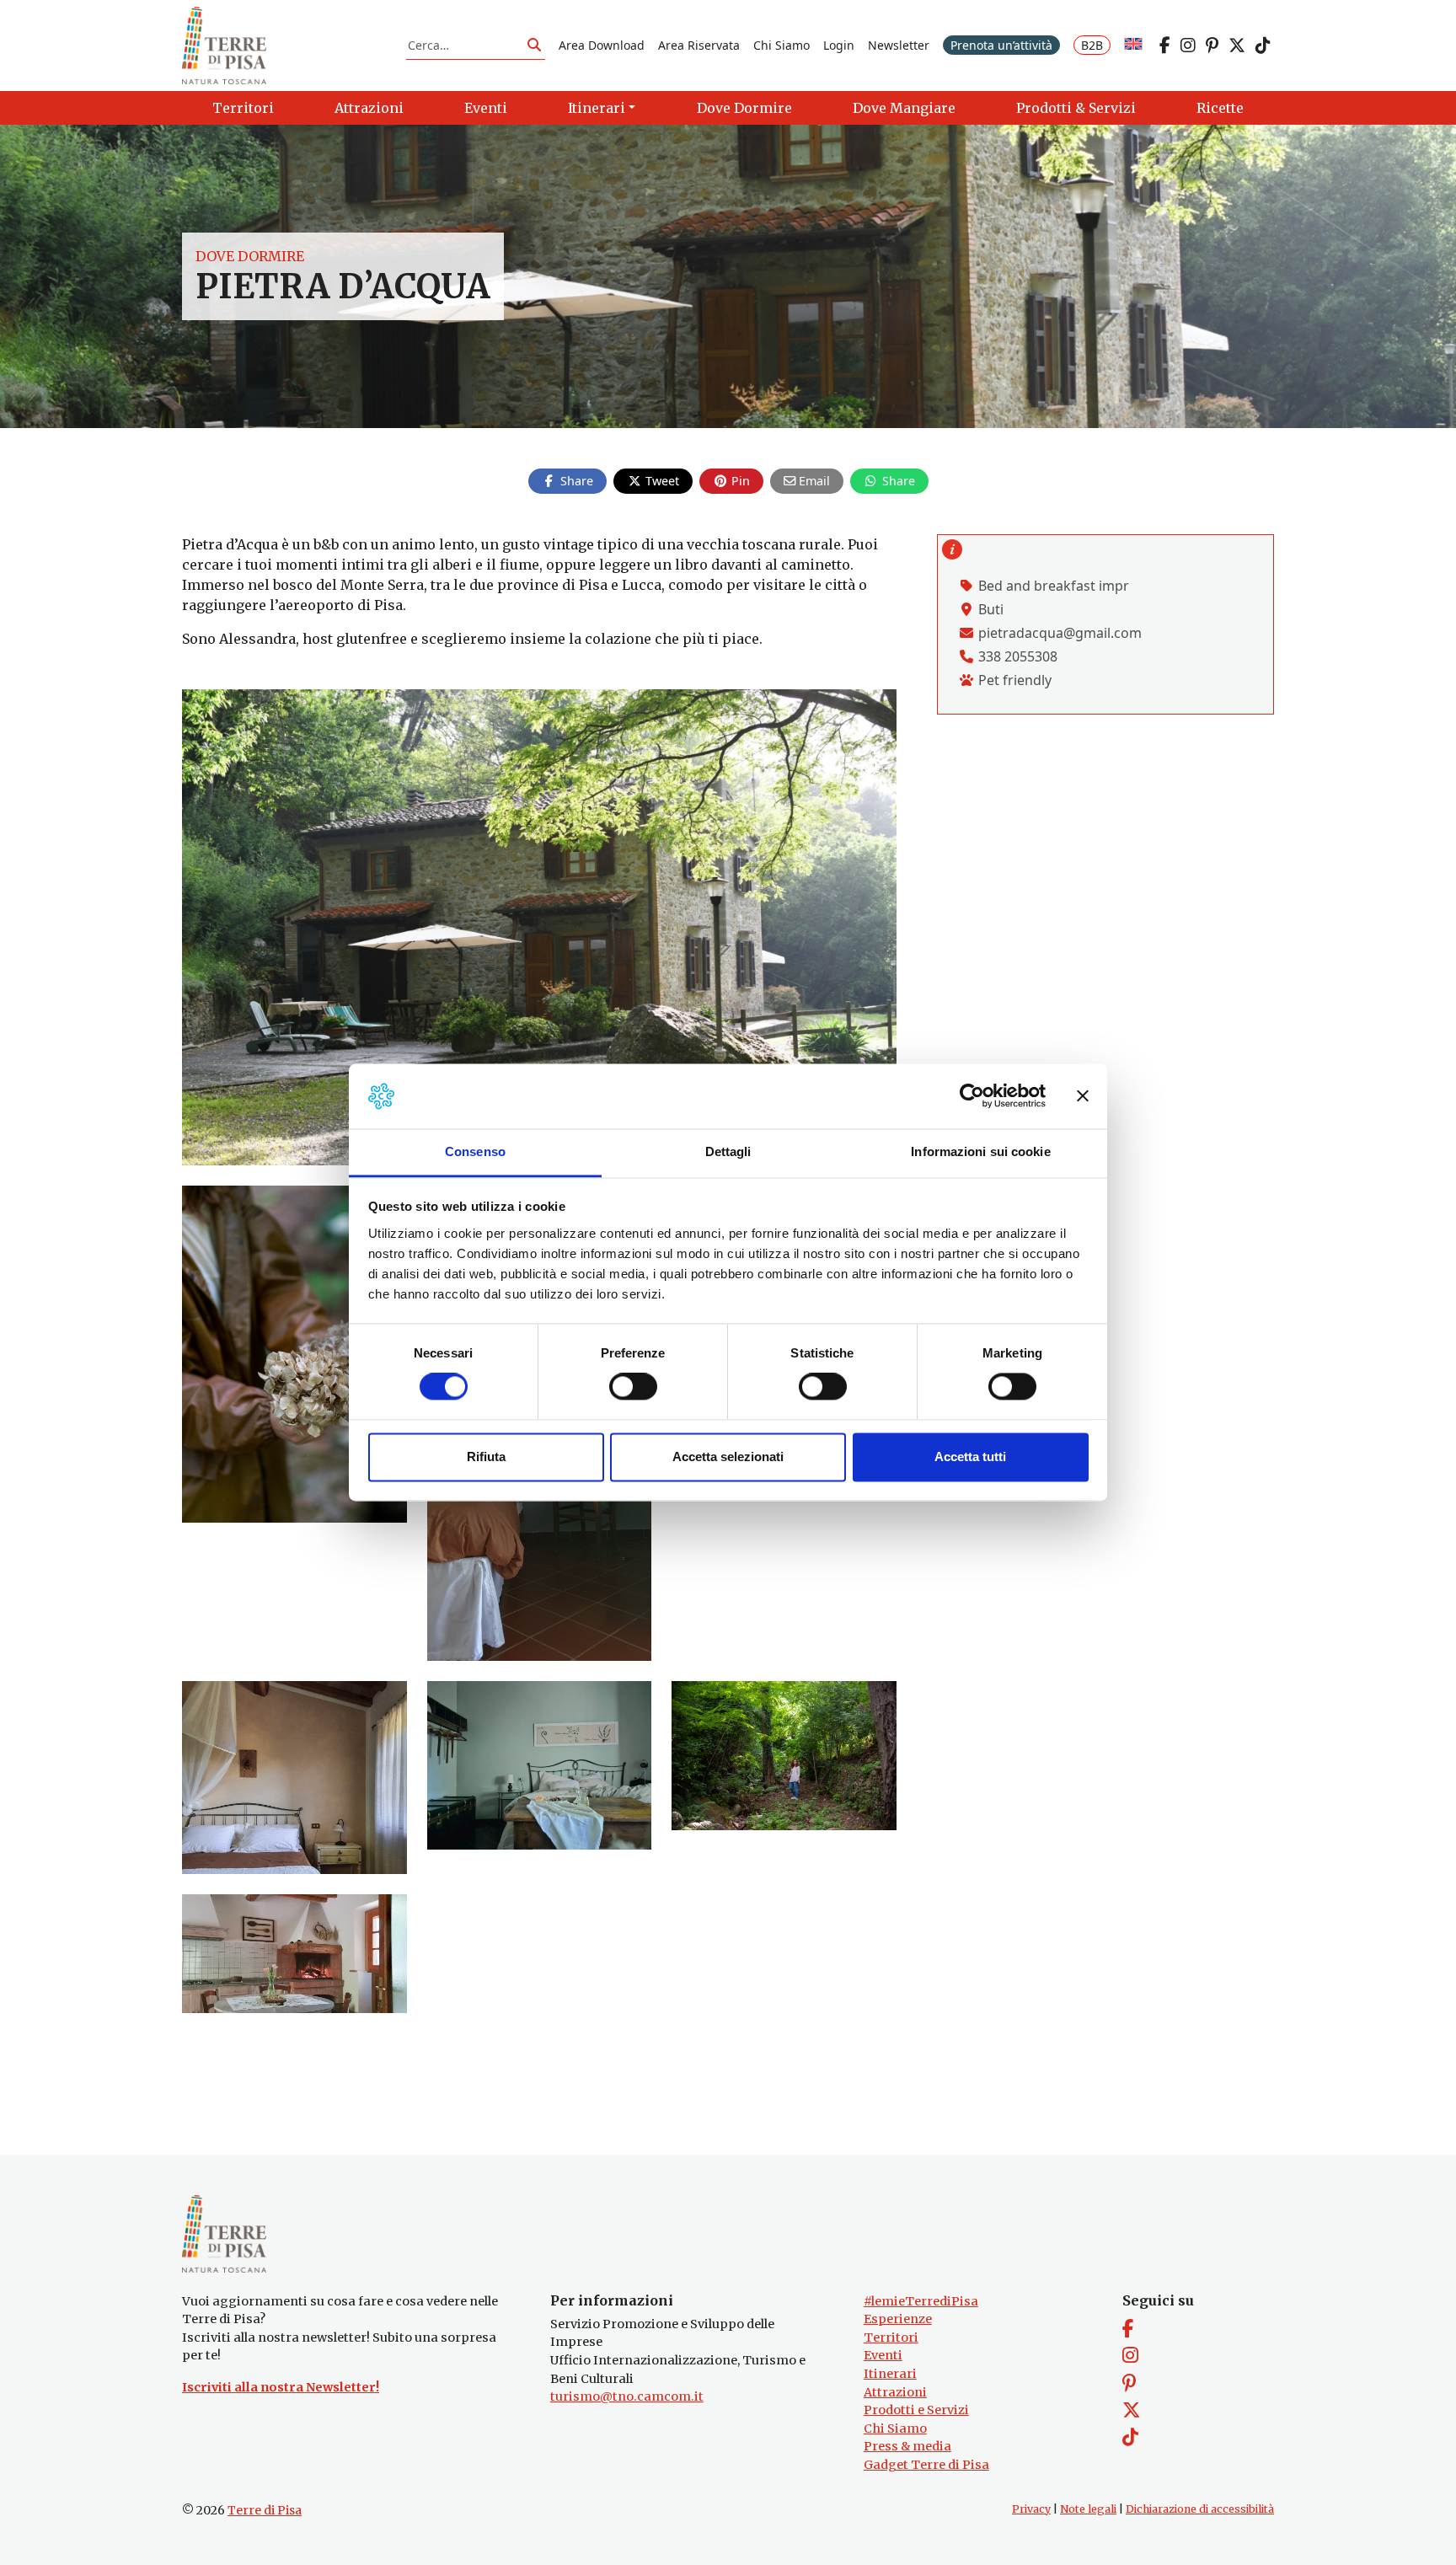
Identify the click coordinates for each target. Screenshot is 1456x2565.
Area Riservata (699, 45)
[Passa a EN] (1133, 45)
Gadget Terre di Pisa (926, 2465)
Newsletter (899, 45)
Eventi (883, 2355)
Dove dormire (250, 256)
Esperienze (898, 2319)
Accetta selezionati (728, 1457)
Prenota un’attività (1001, 45)
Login (839, 45)
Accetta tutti (970, 1457)
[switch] (633, 1387)
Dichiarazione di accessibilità (1200, 2509)
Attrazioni (895, 2392)
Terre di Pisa (265, 2510)
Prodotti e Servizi (916, 2410)
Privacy (1031, 2509)
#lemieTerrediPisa (921, 2301)
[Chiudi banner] (1083, 1096)
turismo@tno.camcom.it (627, 2396)
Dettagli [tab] (728, 1151)
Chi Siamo (782, 45)
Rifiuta (486, 1457)
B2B (1092, 45)
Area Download (602, 45)
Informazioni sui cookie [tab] (980, 1151)
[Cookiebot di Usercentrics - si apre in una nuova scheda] (972, 1096)
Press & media (907, 2446)
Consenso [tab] (475, 1151)
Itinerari (890, 2374)
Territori (891, 2337)
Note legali (1088, 2509)
